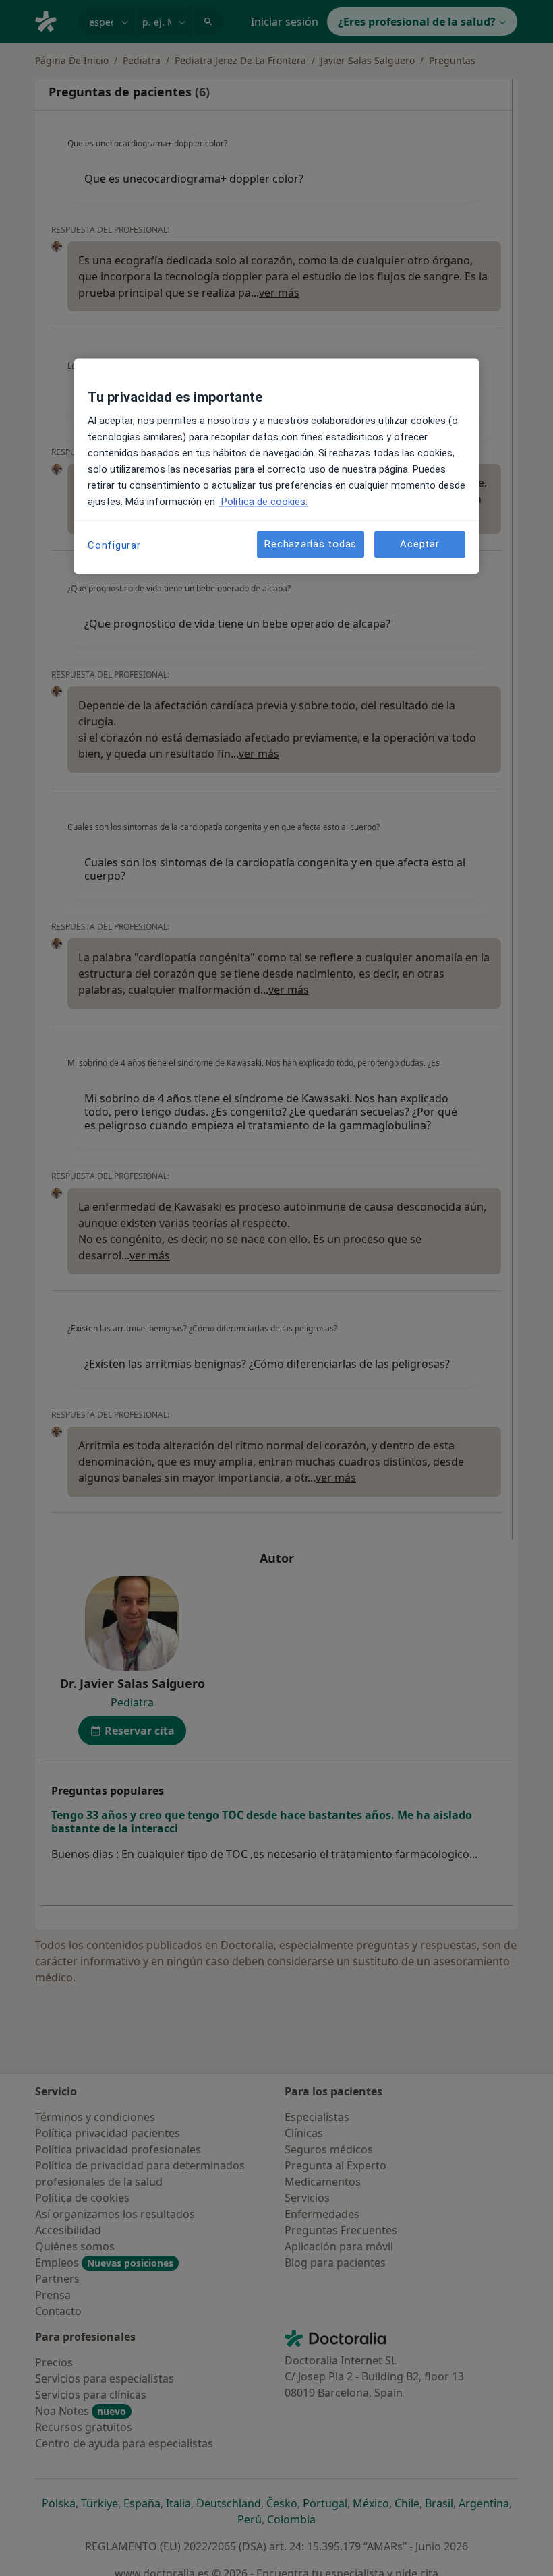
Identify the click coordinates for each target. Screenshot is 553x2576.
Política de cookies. (263, 502)
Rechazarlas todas (311, 544)
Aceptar (419, 544)
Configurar (114, 546)
